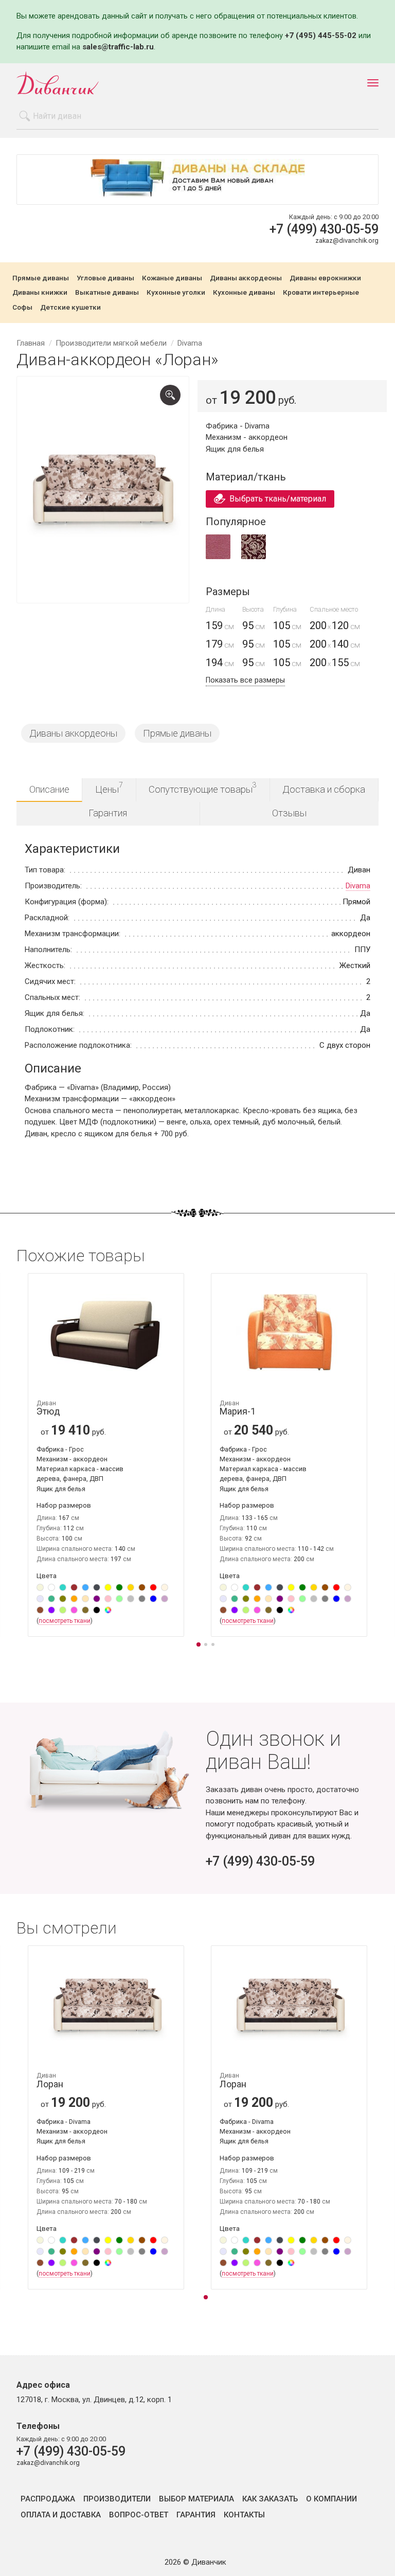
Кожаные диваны (172, 278)
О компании (331, 2499)
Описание (49, 789)
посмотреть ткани (65, 1621)
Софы (22, 308)
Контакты (244, 2515)
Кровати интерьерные (321, 293)
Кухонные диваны (244, 293)
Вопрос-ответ (139, 2515)
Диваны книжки (40, 293)
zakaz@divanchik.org (347, 240)
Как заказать (270, 2499)
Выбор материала (196, 2499)
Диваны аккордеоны (246, 278)
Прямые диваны (41, 278)
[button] (199, 1645)
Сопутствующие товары (203, 788)
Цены (109, 788)
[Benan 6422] (254, 557)
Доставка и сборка (324, 789)
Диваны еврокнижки (325, 278)
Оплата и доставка (61, 2515)
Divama (358, 886)
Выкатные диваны (107, 293)
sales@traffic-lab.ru (118, 47)
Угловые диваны (105, 278)
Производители (117, 2499)
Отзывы (289, 813)
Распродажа (48, 2499)
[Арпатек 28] (218, 557)
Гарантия (108, 813)
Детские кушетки (70, 308)
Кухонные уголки (176, 293)
